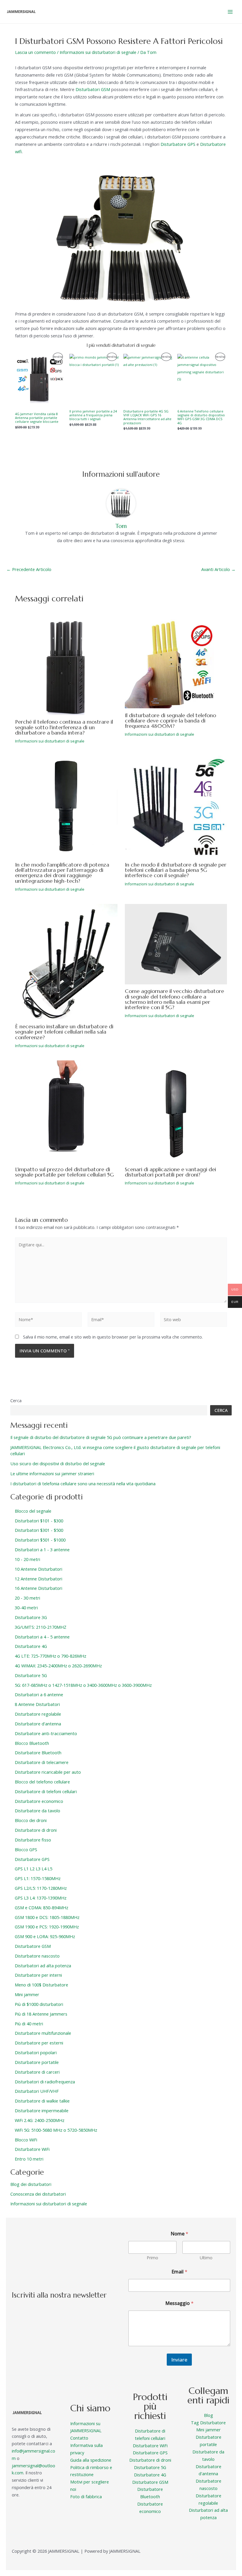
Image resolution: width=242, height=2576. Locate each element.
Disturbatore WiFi (150, 2445)
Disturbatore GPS (178, 144)
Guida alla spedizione (91, 2460)
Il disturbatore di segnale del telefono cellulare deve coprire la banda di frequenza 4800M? (170, 721)
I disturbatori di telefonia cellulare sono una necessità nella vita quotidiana (83, 1483)
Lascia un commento (35, 52)
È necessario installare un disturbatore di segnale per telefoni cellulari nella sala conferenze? (64, 1032)
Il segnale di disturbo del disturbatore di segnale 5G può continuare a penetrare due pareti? (101, 1437)
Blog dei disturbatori (31, 2184)
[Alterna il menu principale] (230, 11)
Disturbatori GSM (93, 89)
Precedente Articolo (29, 569)
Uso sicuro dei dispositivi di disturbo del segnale (58, 1463)
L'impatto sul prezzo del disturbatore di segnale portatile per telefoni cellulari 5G (64, 1172)
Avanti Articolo (218, 569)
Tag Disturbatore (208, 2422)
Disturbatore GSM (150, 2482)
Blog (209, 2415)
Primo (152, 2258)
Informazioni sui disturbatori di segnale (98, 52)
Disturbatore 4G (150, 2475)
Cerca (16, 1400)
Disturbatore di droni (150, 2460)
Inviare (179, 2360)
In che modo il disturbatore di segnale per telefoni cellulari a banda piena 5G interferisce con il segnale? (176, 870)
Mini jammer (209, 2430)
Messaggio (179, 2303)
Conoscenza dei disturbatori (38, 2194)
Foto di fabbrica (86, 2496)
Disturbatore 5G (150, 2467)
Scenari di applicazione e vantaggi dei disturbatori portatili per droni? (170, 1172)
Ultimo (206, 2258)
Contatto (79, 2438)
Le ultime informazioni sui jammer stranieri (52, 1473)
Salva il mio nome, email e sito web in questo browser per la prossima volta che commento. (113, 1337)
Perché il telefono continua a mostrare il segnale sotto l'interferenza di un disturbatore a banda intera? (64, 727)
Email (179, 2272)
